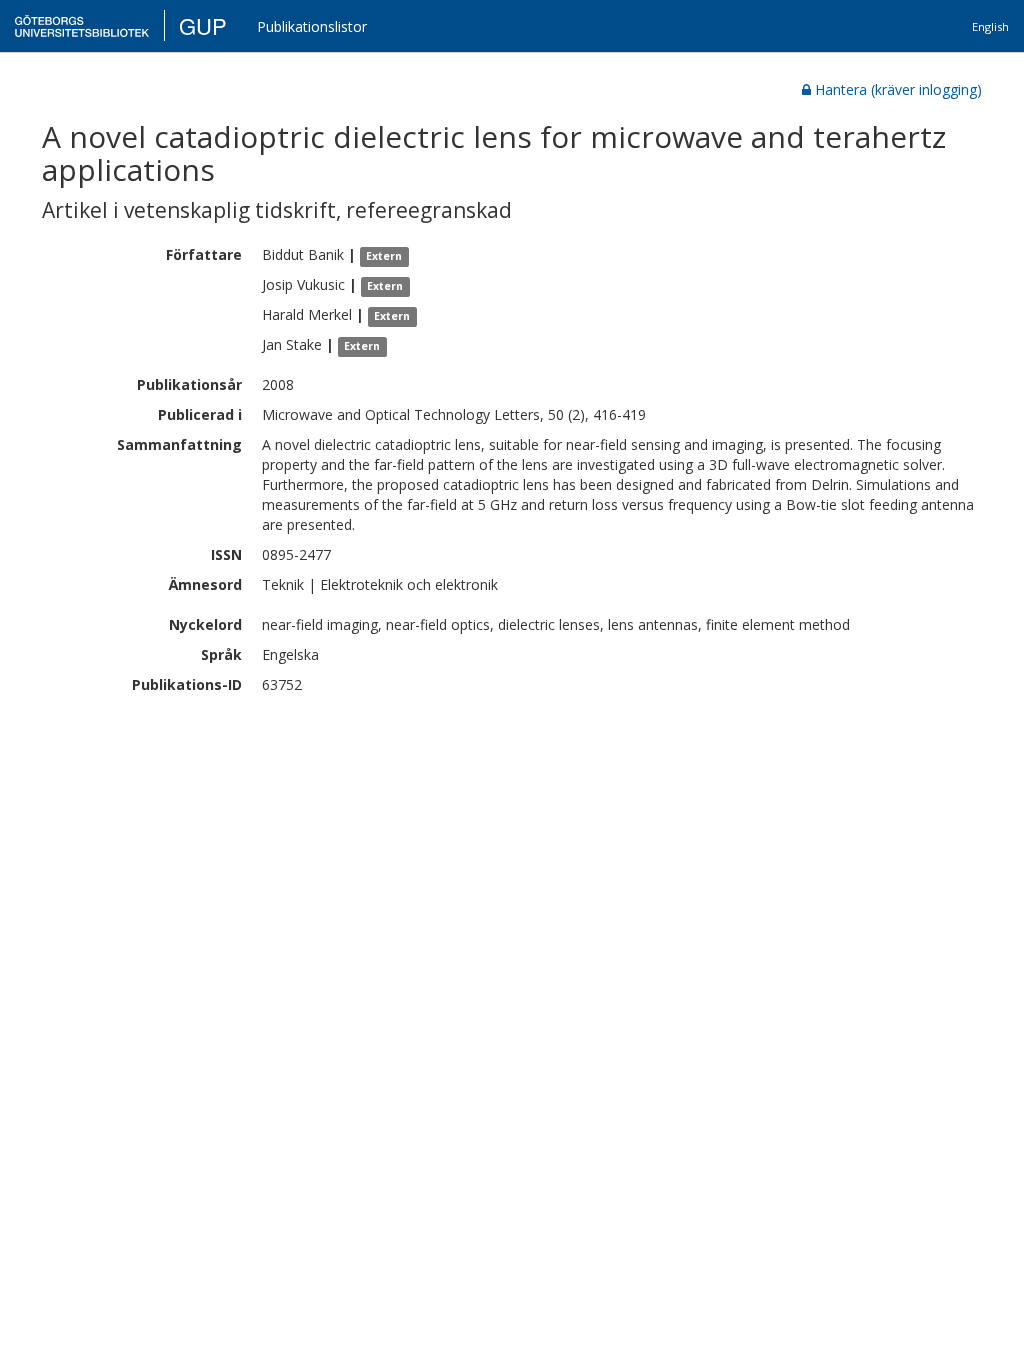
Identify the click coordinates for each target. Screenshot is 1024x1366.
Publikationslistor (312, 26)
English (990, 26)
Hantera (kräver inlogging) (898, 89)
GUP (203, 25)
